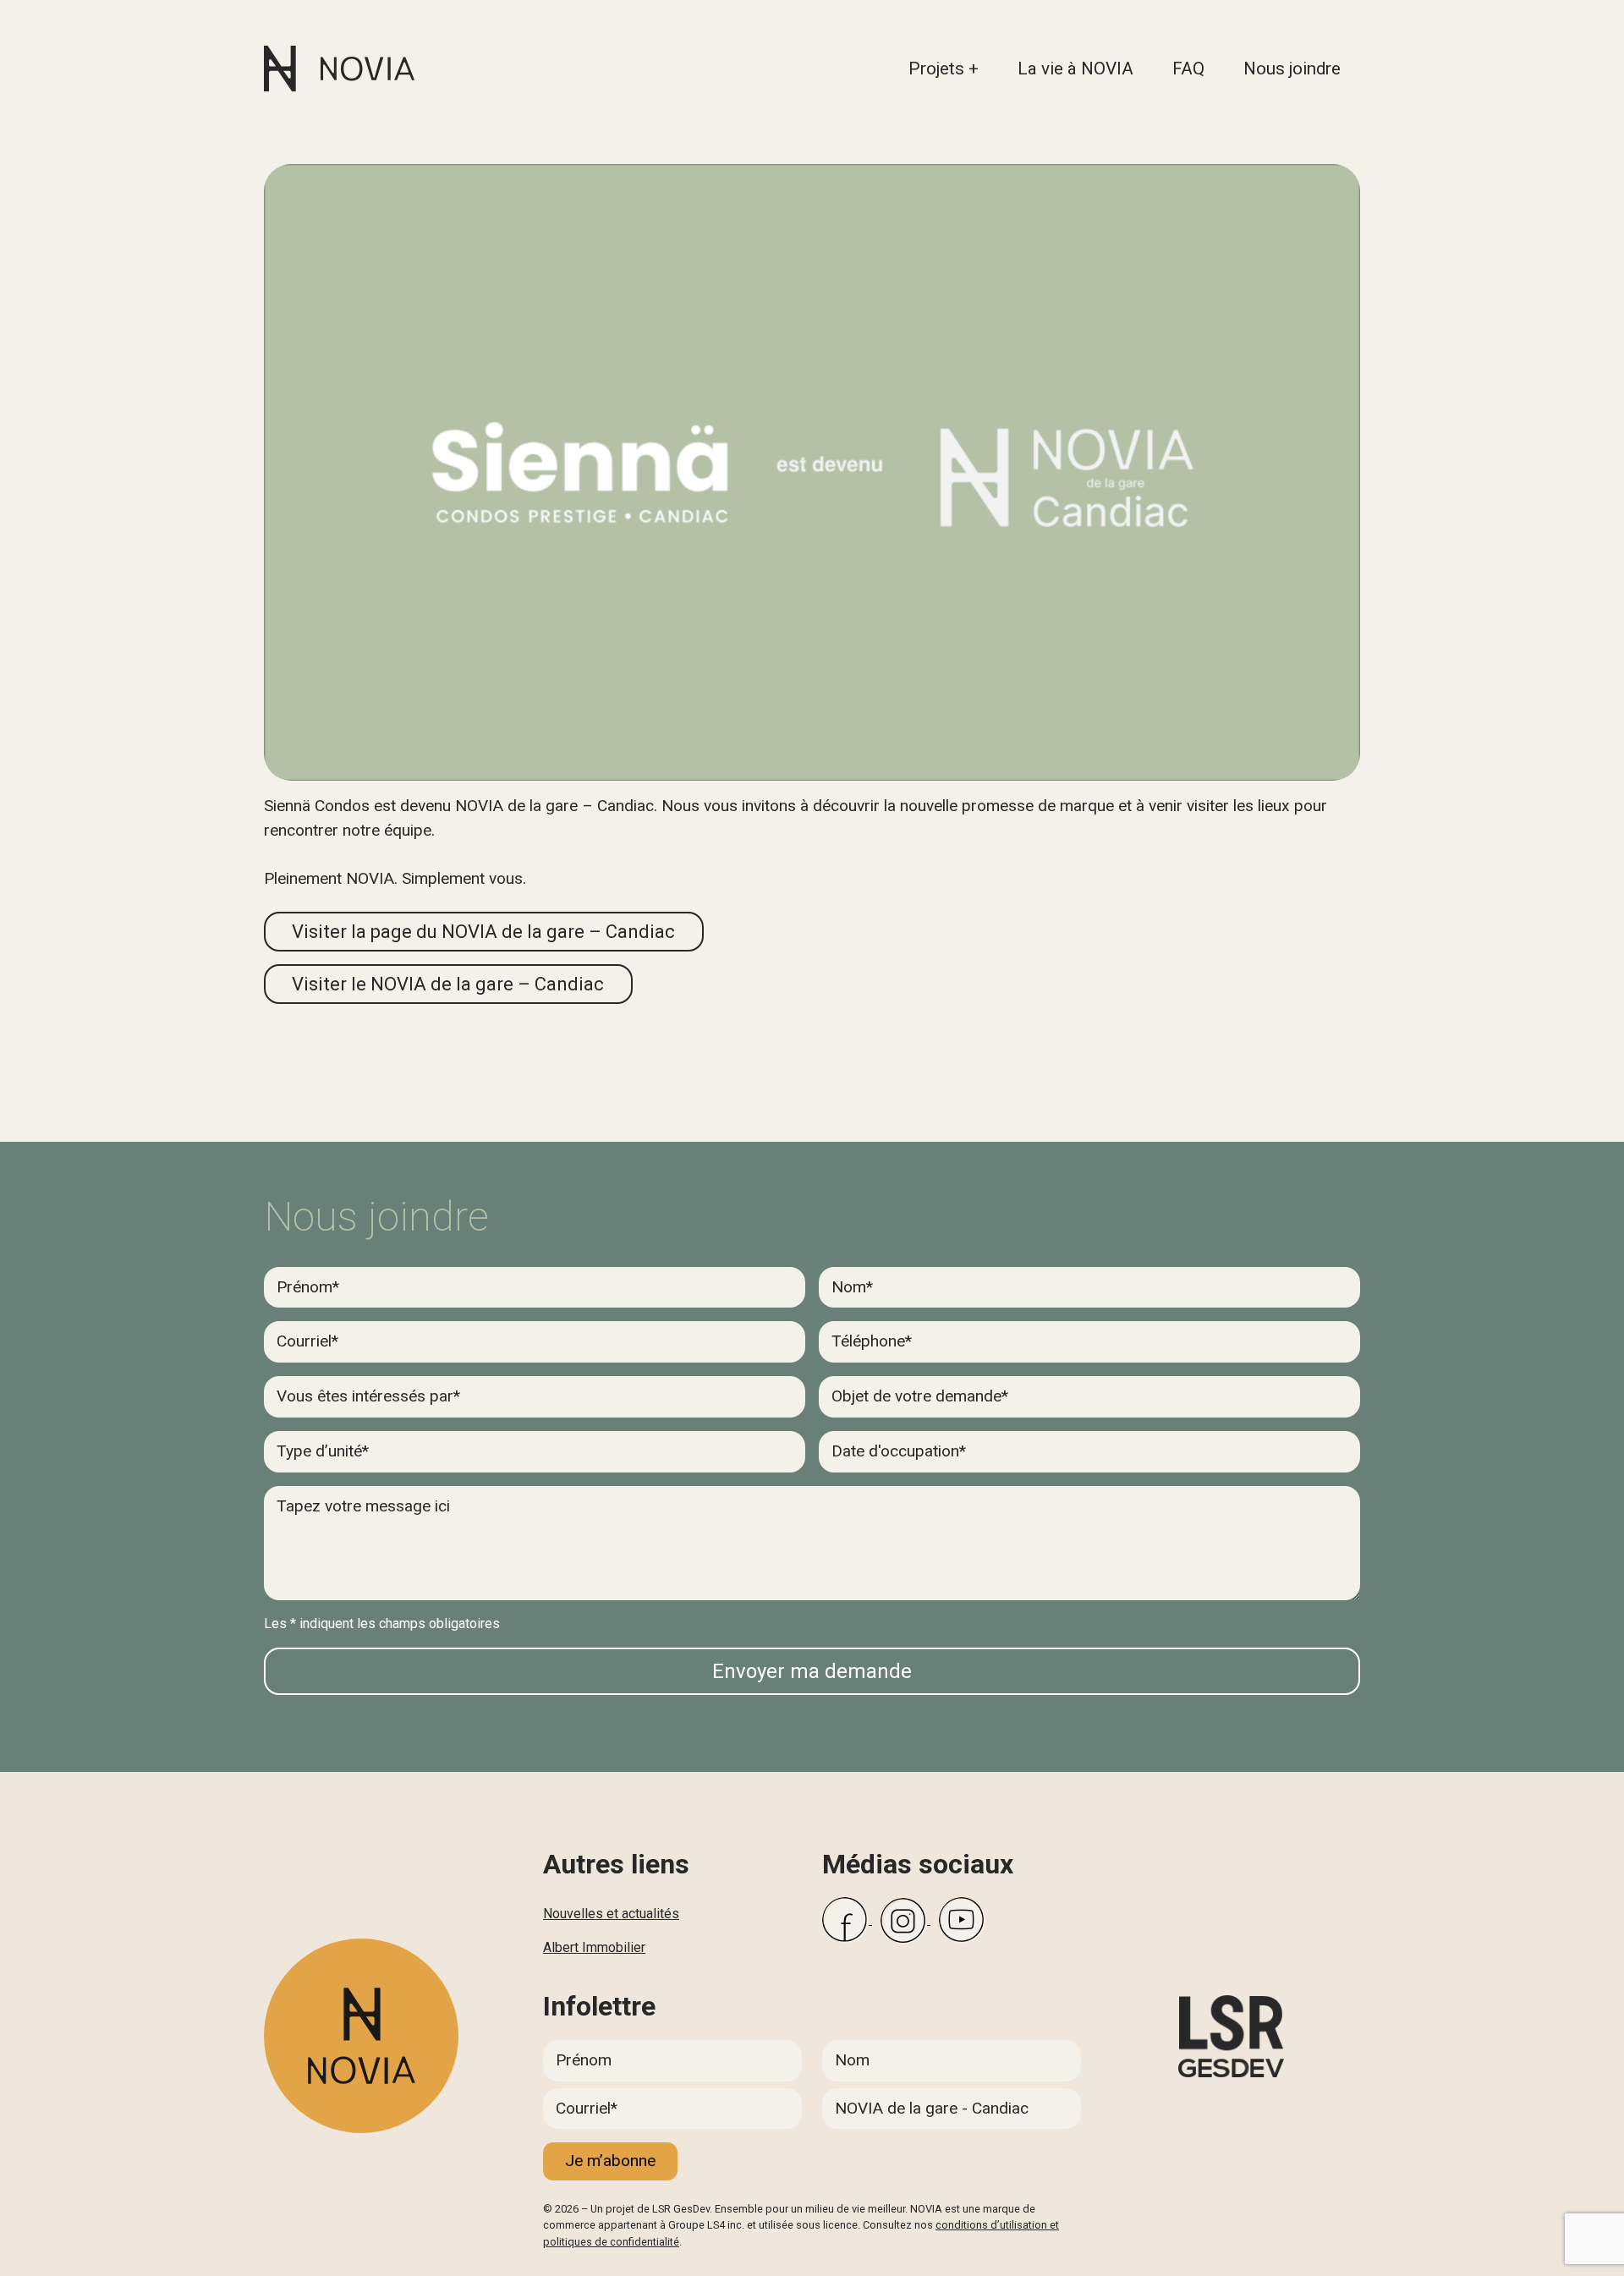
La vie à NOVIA (1075, 69)
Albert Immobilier (594, 1947)
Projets (936, 69)
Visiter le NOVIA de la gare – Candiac (448, 984)
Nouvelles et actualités (611, 1914)
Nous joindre (1292, 69)
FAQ (1188, 69)
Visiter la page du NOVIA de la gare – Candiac (483, 932)
